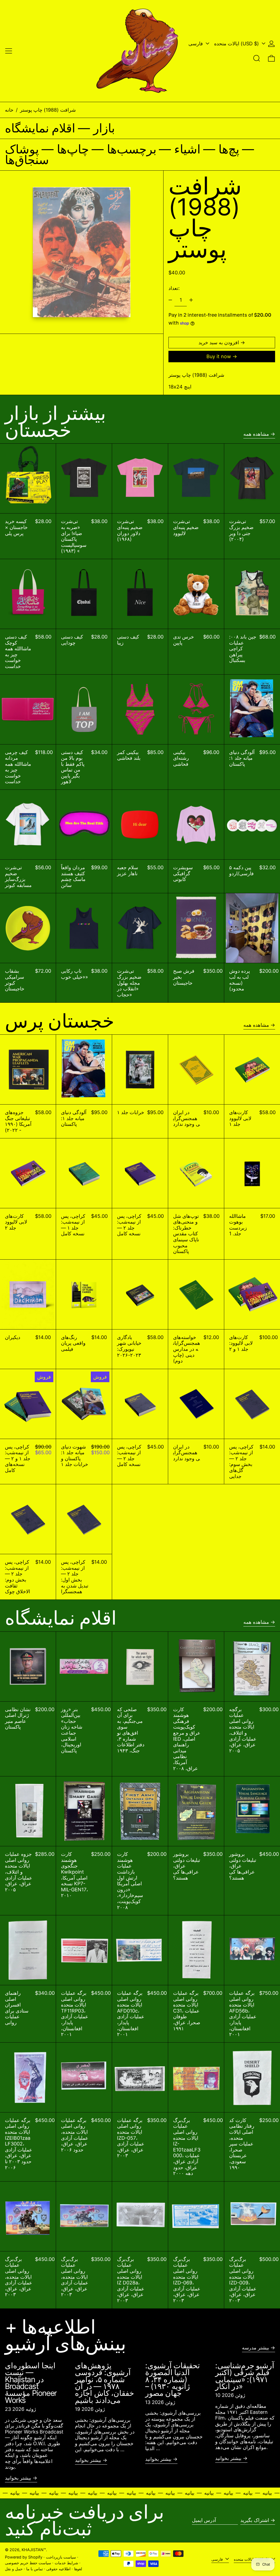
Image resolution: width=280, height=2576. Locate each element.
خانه (9, 110)
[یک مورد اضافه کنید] (191, 300)
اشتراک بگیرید (255, 2520)
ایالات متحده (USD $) (237, 44)
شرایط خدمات (66, 2563)
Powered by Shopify (24, 2557)
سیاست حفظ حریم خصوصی (28, 2563)
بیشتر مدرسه (256, 2348)
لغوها (78, 2569)
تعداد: (174, 288)
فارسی (196, 44)
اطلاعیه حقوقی (58, 2569)
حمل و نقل (14, 2569)
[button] (257, 58)
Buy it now (219, 356)
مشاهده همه (256, 434)
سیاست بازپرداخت (61, 2557)
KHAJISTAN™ (34, 2550)
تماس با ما (35, 2569)
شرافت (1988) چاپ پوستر (48, 110)
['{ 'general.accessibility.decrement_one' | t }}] (170, 300)
